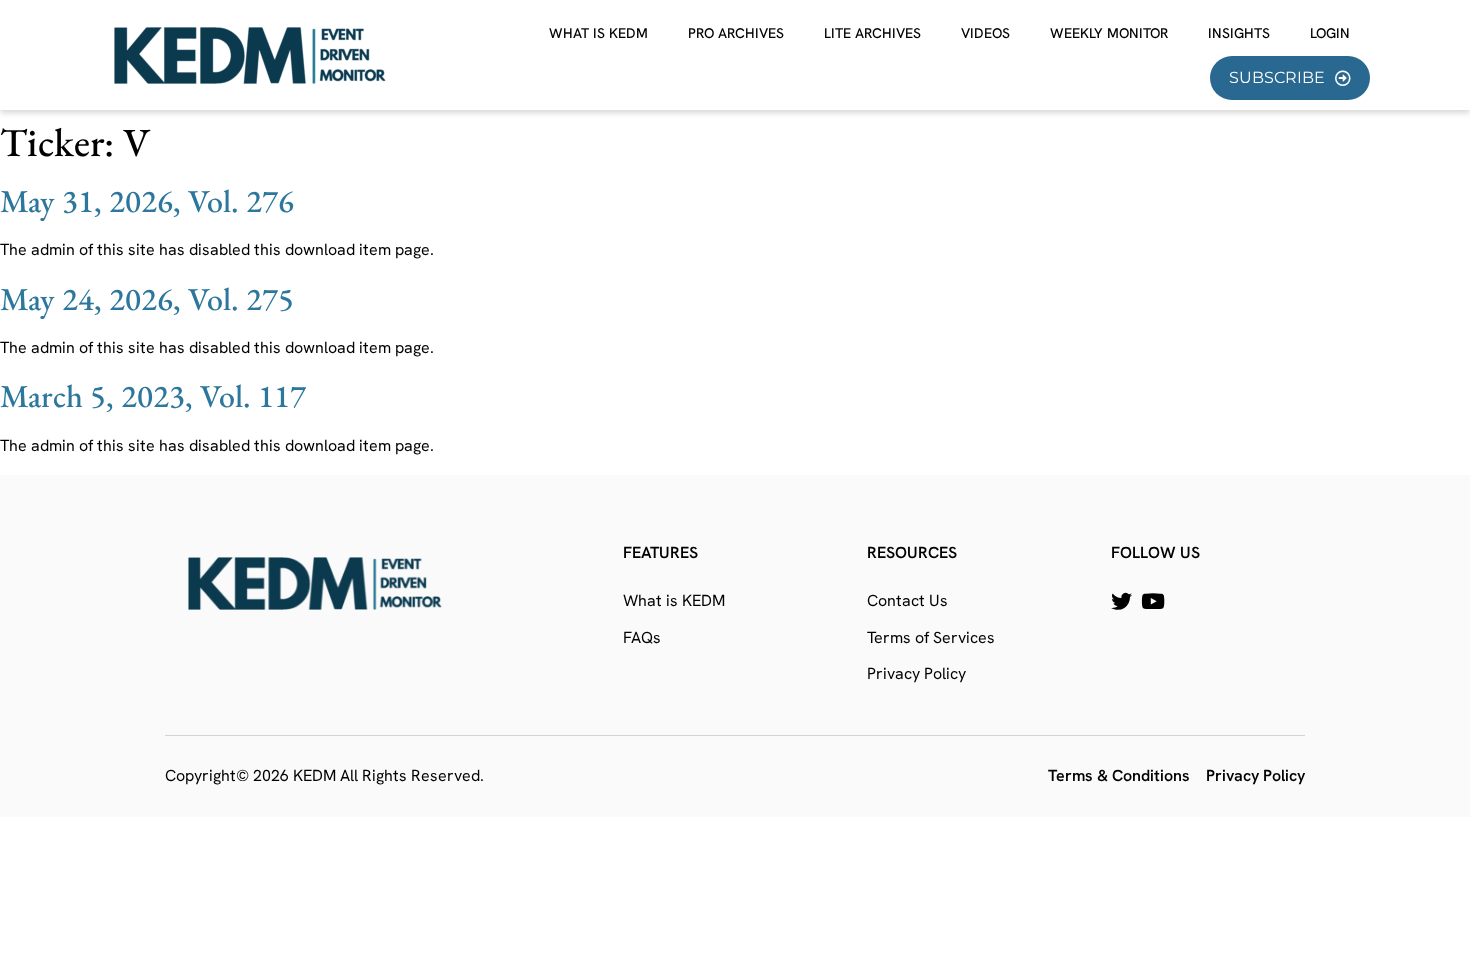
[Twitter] (1121, 601)
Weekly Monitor (1109, 33)
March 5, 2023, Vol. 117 (153, 396)
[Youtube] (1152, 601)
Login (1330, 33)
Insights (1239, 33)
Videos (985, 33)
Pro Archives (736, 33)
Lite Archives (872, 33)
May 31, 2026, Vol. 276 (147, 201)
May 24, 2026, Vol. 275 (147, 299)
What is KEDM (598, 33)
